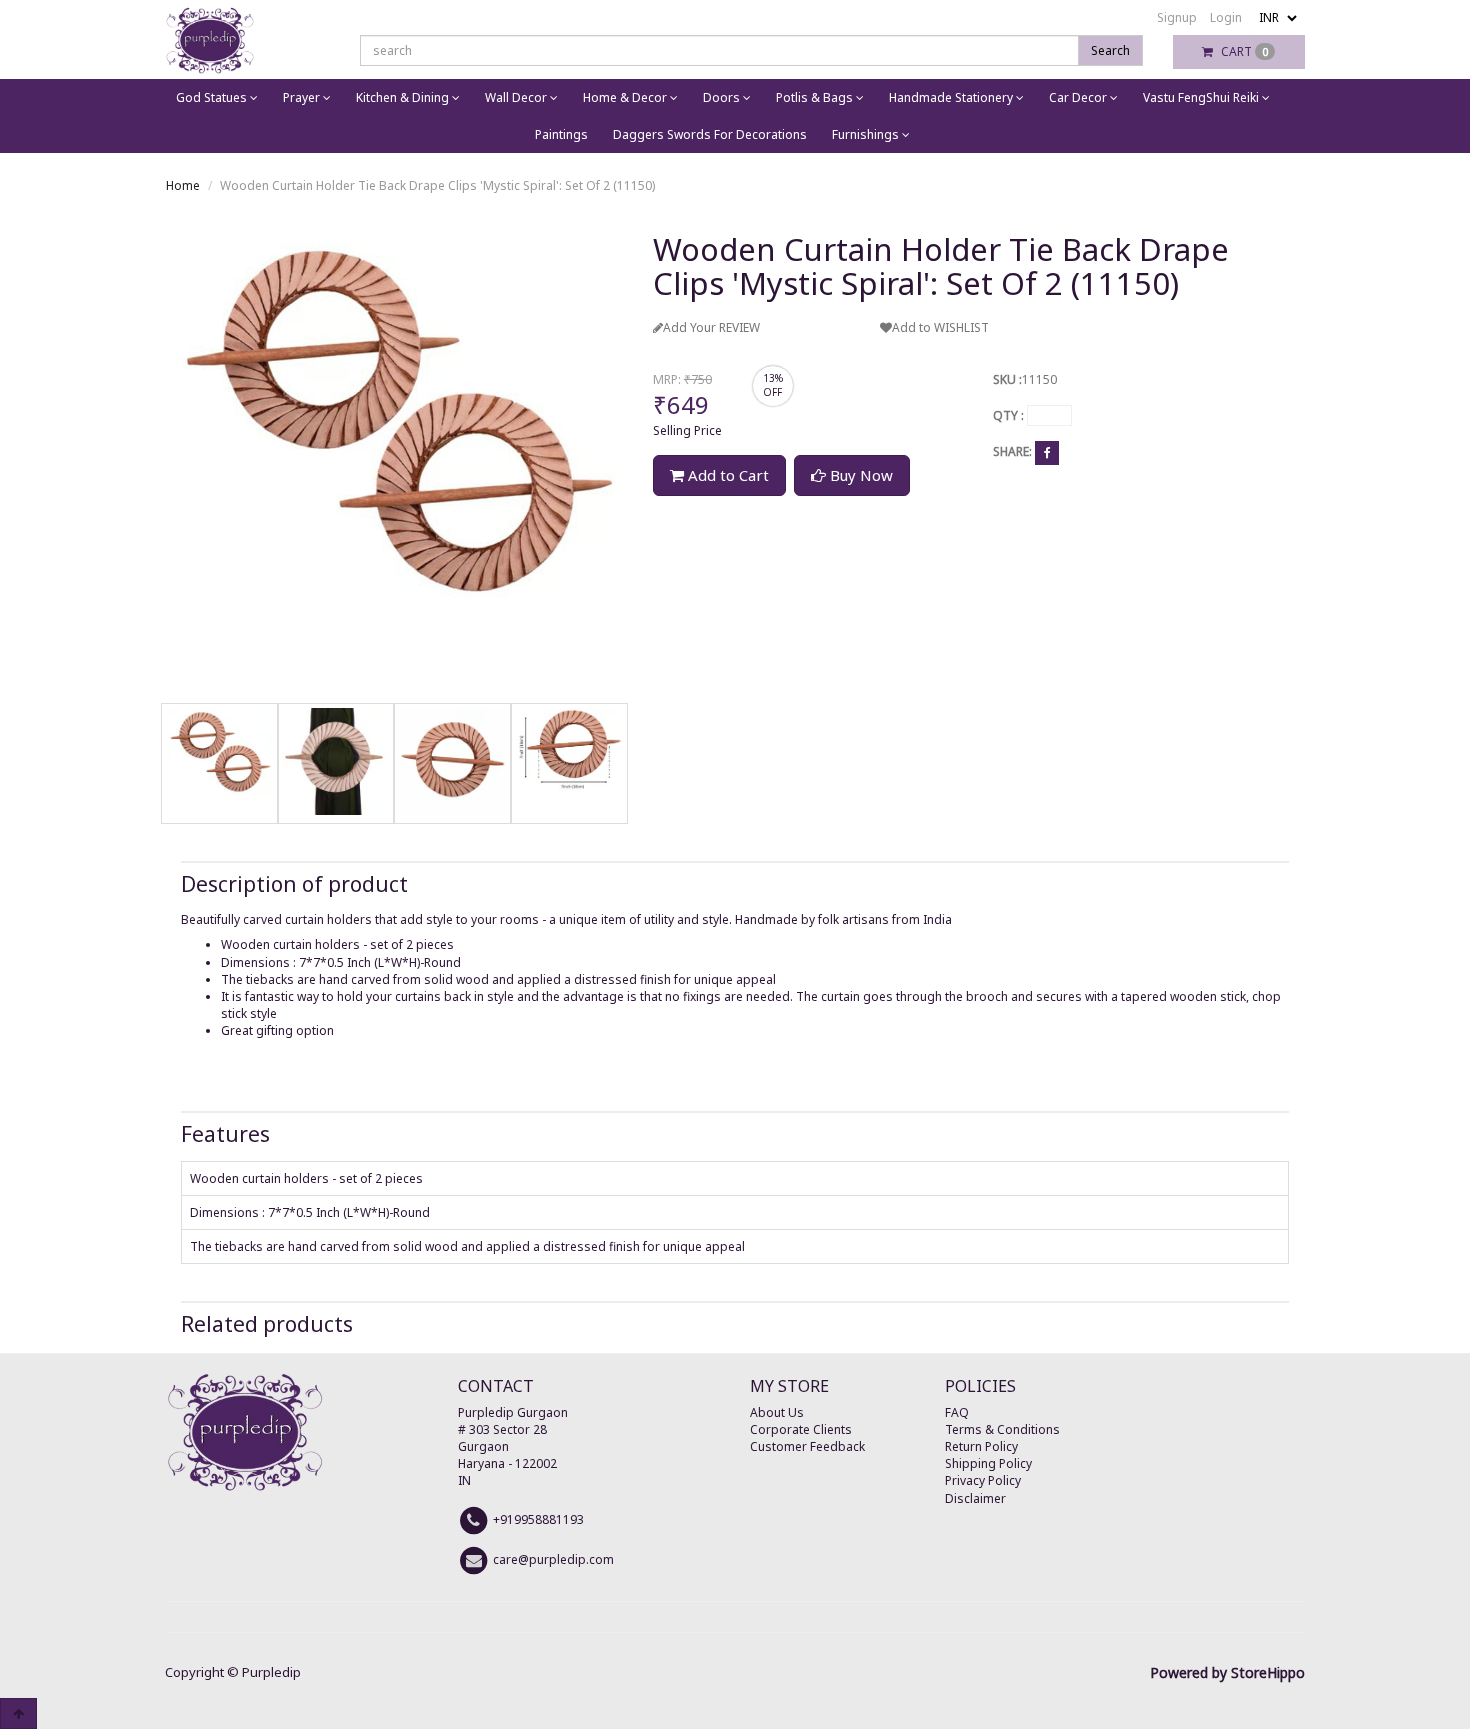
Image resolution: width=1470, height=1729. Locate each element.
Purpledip (271, 1672)
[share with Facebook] (1047, 452)
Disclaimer (975, 1498)
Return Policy (981, 1446)
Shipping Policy (988, 1463)
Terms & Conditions (1002, 1429)
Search (1110, 50)
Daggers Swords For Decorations (710, 134)
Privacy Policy (983, 1480)
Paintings (561, 134)
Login (1226, 17)
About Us (777, 1412)
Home (183, 185)
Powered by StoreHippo (1227, 1672)
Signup (1177, 17)
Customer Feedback (807, 1446)
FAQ (957, 1412)
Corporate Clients (801, 1429)
